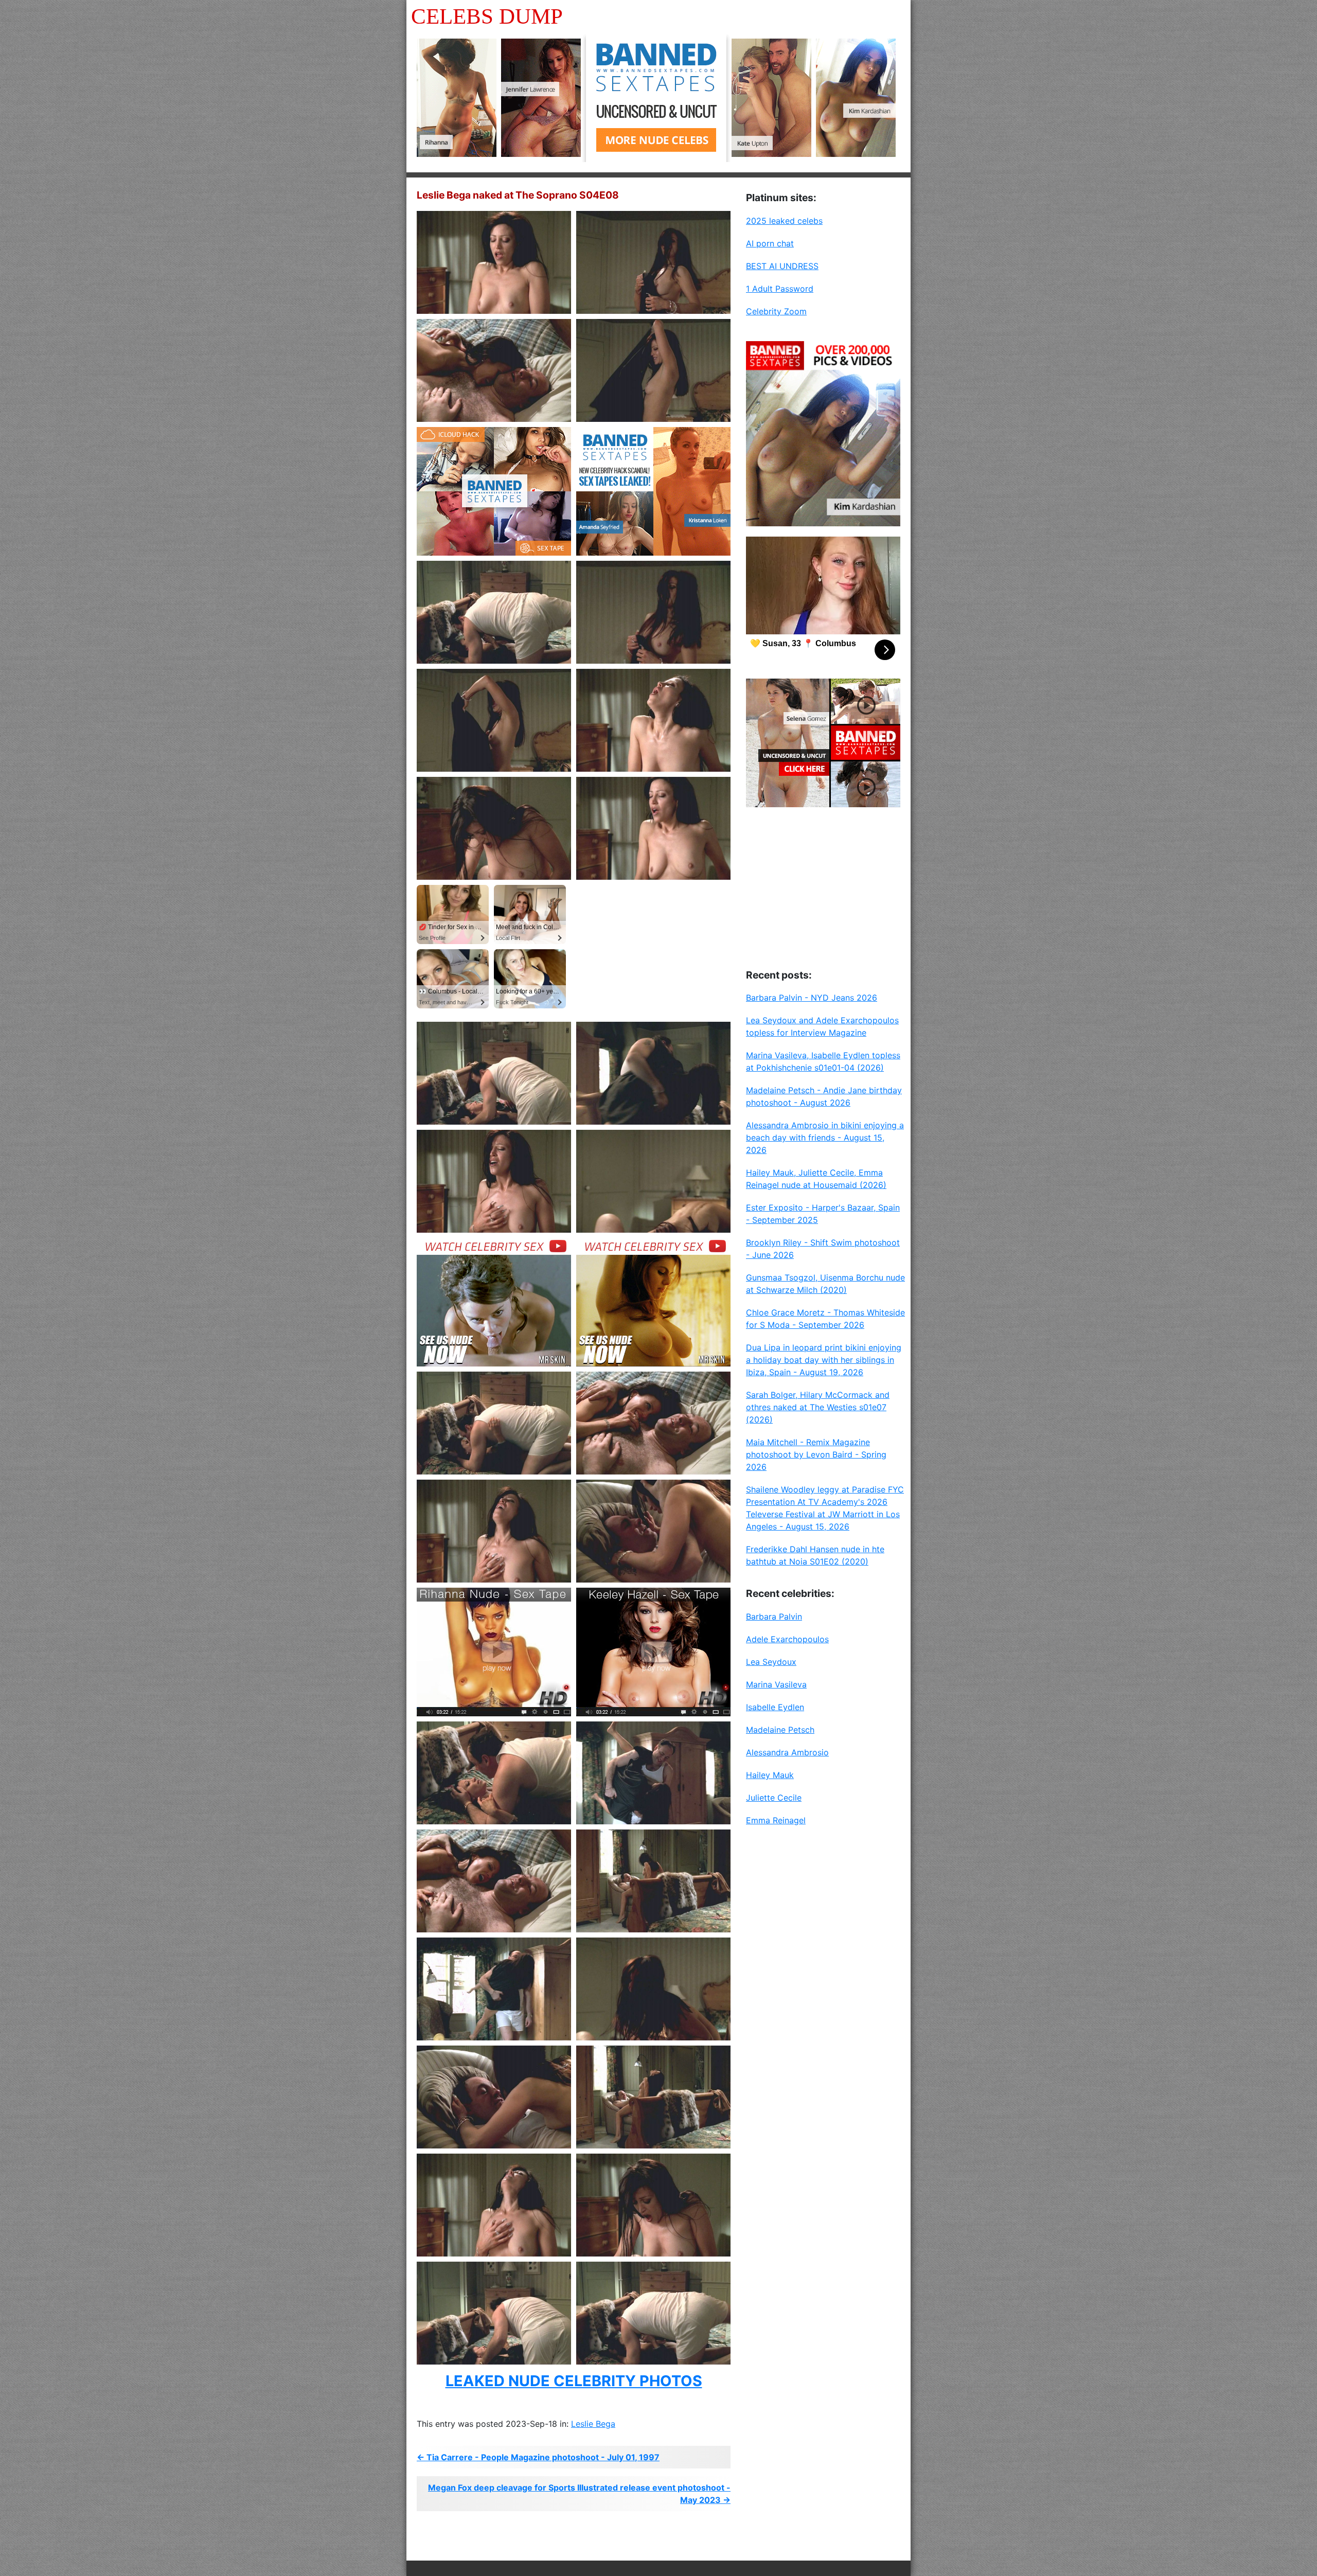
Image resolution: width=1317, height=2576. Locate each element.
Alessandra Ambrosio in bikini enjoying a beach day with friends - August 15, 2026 (825, 1138)
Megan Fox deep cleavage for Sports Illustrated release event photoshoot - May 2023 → (579, 2494)
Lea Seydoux (771, 1662)
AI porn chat (770, 243)
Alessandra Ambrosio (787, 1752)
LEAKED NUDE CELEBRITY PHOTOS (574, 2381)
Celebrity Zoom (776, 311)
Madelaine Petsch (780, 1730)
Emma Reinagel (776, 1820)
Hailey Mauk (770, 1775)
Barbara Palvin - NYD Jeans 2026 (812, 998)
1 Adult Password (780, 289)
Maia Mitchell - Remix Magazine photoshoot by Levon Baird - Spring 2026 (816, 1454)
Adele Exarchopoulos (787, 1639)
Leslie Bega (593, 2424)
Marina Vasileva (776, 1684)
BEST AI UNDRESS (782, 266)
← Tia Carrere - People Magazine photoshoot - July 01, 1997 (538, 2457)
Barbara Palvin (774, 1616)
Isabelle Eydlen (775, 1707)
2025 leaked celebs (784, 221)
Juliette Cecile (774, 1798)
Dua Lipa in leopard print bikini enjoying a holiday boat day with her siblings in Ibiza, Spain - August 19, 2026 (824, 1360)
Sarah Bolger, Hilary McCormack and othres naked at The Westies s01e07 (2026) (818, 1407)
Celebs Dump (487, 16)
